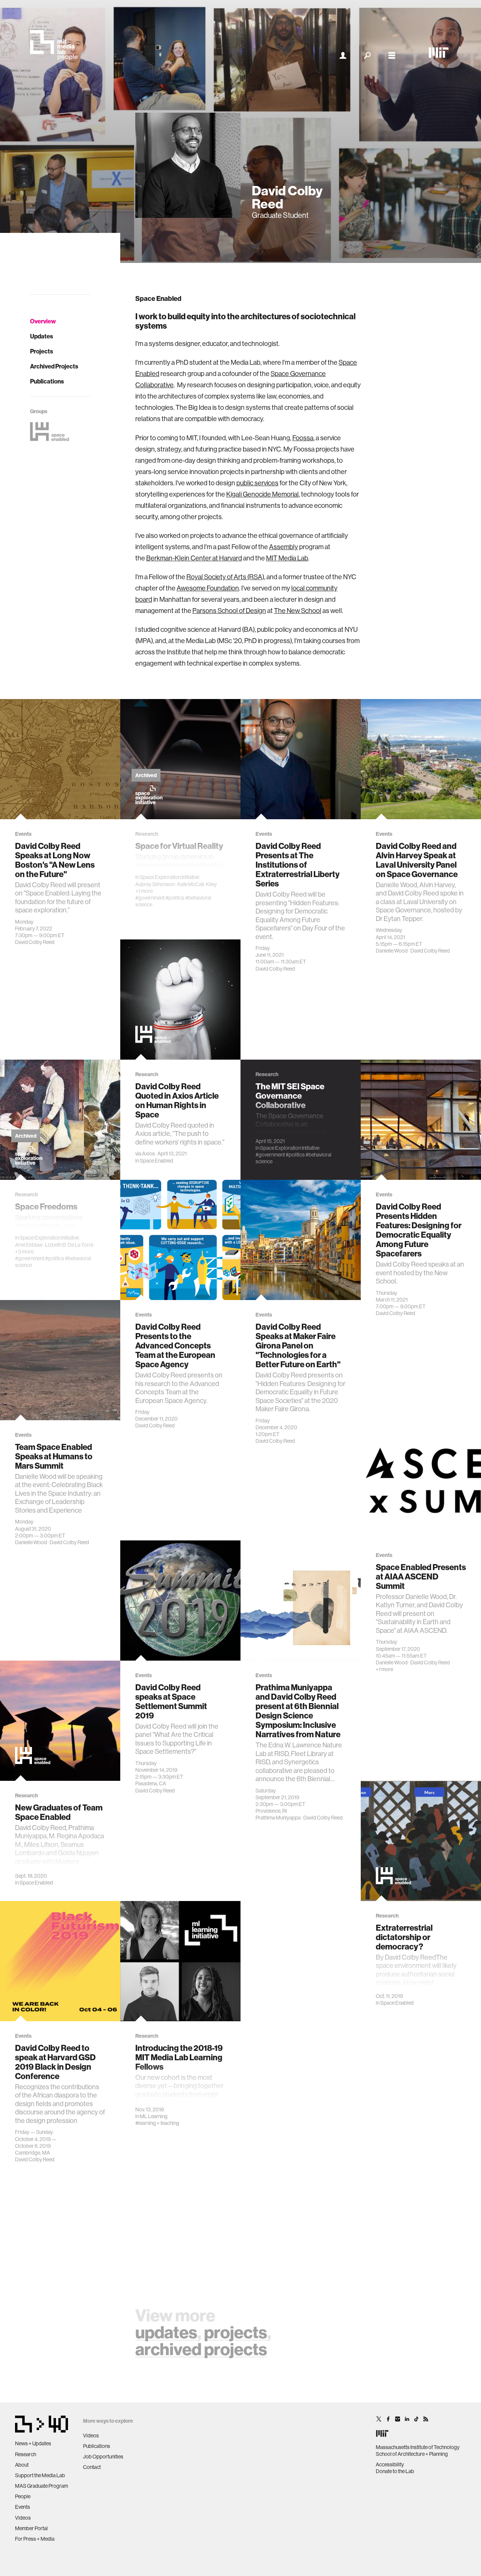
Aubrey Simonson (155, 884)
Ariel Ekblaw (29, 1245)
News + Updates (33, 2443)
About (22, 2465)
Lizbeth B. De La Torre (69, 1245)
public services (257, 483)
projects (236, 2332)
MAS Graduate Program (42, 2486)
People (23, 2496)
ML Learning (154, 2116)
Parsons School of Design (229, 611)
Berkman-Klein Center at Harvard (194, 558)
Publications (47, 381)
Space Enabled (157, 1161)
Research (26, 2454)
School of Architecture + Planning (412, 2454)
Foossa (303, 438)
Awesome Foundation (208, 588)
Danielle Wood (392, 951)
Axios (148, 1154)
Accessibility (390, 2464)
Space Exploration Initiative (169, 877)
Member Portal (31, 2528)
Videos (23, 2518)
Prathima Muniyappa (278, 1818)
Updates (42, 336)
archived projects (201, 2349)
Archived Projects (54, 366)
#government (150, 898)
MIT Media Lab (287, 558)
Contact (92, 2467)
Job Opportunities (103, 2457)
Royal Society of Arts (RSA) (225, 577)
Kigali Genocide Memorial (262, 494)
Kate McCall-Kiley (197, 884)
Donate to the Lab (395, 2471)
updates (166, 2332)
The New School (298, 611)
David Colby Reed (35, 942)
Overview (43, 321)
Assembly (284, 547)
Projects (42, 351)
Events (23, 2507)
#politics (175, 898)
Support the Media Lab (40, 2475)
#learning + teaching (157, 2123)
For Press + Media (35, 2539)
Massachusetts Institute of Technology (418, 2447)
